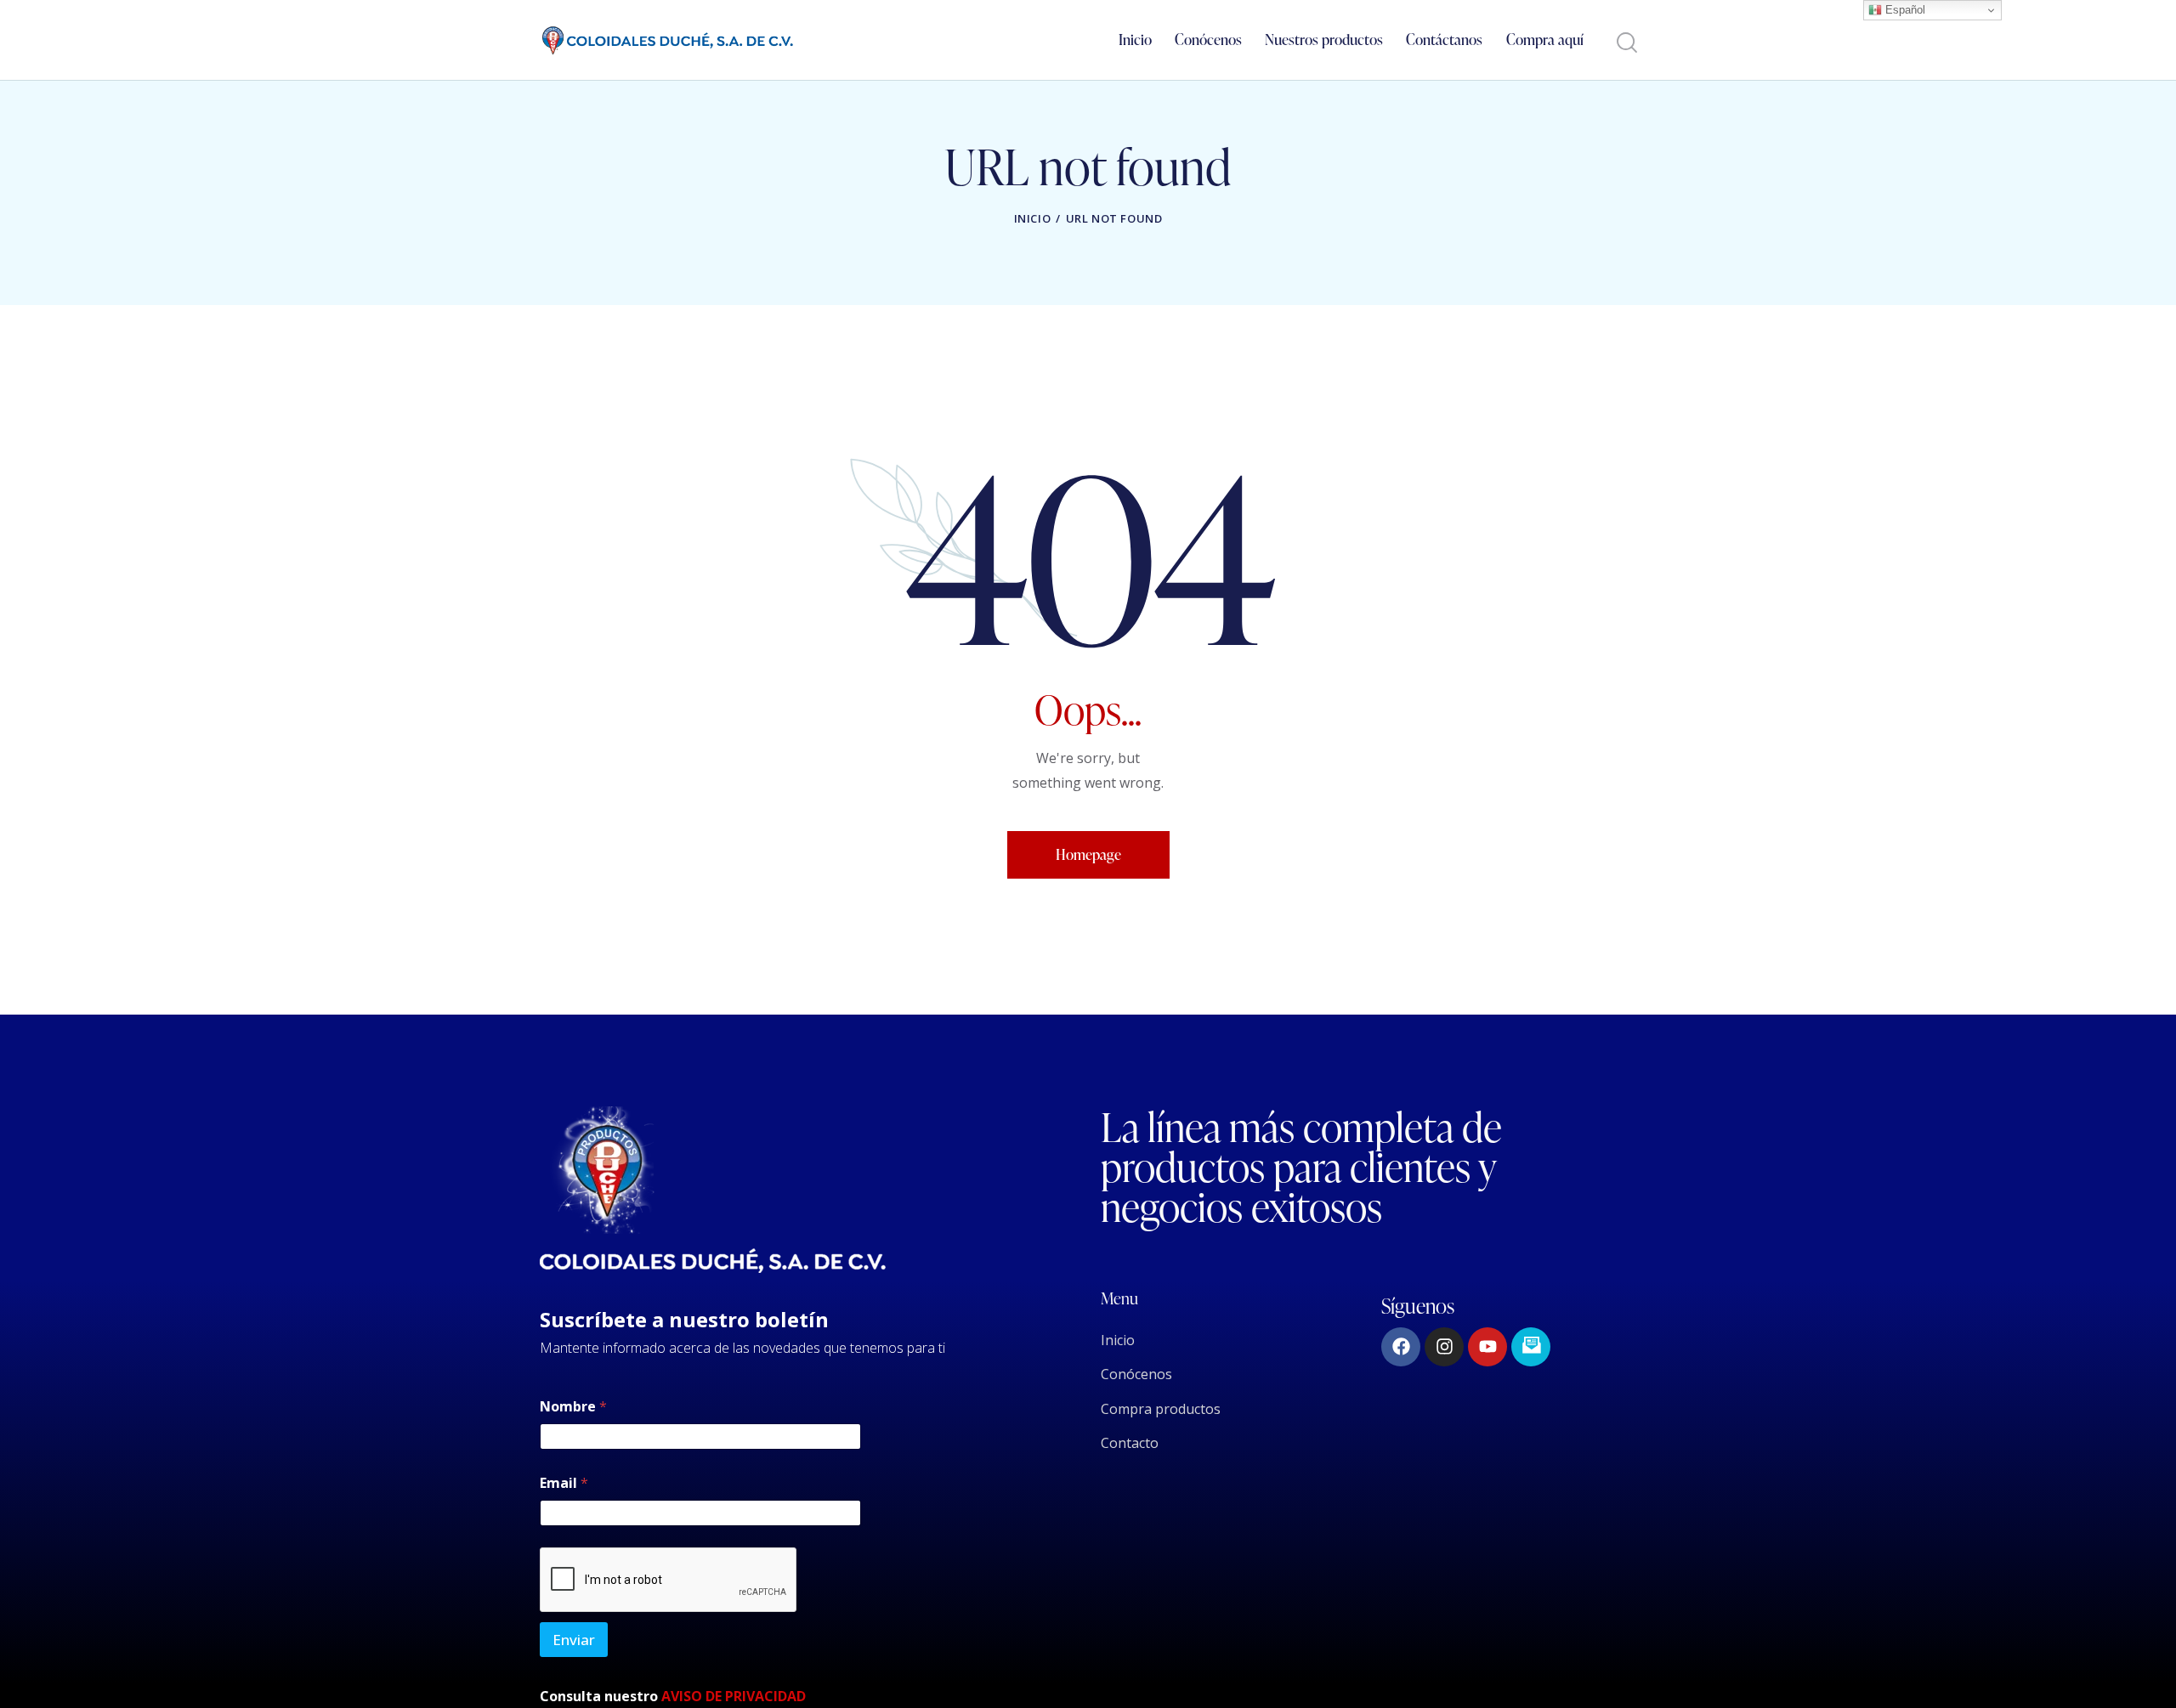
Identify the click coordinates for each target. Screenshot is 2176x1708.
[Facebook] (1401, 1347)
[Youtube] (1487, 1347)
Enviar (574, 1640)
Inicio (1033, 218)
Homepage (1088, 854)
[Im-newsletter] (1531, 1347)
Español (1904, 10)
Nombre (573, 1407)
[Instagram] (1444, 1347)
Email (564, 1483)
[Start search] (1626, 43)
